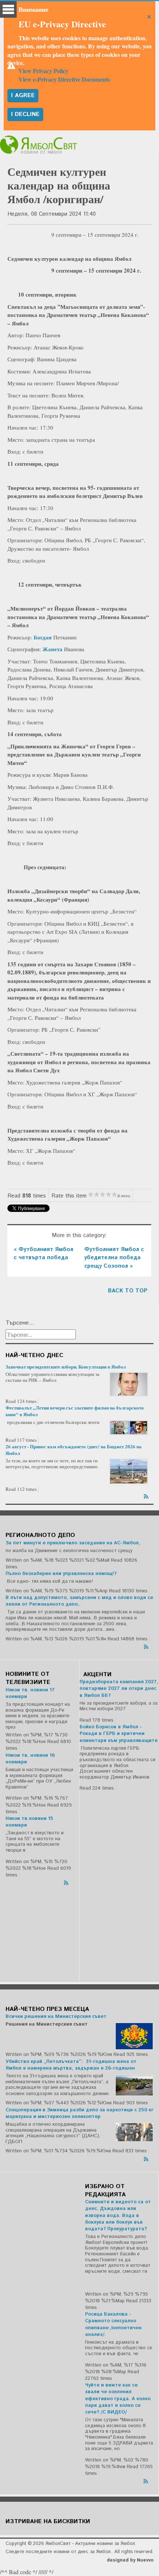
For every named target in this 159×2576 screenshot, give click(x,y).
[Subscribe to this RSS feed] (147, 1495)
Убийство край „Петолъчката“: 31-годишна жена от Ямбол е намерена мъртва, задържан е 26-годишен (71, 2065)
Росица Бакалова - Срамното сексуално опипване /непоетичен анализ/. (113, 2324)
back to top (128, 1291)
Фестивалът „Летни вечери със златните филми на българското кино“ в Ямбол (75, 1411)
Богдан (43, 637)
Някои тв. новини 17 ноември (30, 1693)
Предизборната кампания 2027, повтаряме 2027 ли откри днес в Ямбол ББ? (119, 1689)
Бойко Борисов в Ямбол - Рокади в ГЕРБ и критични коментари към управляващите (119, 1734)
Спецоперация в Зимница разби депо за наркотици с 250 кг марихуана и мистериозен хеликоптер (79, 2113)
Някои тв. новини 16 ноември (30, 1759)
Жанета (53, 649)
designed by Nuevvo (130, 2560)
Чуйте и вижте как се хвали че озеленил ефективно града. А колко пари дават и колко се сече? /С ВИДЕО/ (118, 2399)
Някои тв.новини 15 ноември (29, 1822)
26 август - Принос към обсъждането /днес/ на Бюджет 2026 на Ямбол (74, 1450)
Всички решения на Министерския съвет (56, 2017)
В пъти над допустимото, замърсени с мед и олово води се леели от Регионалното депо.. (79, 1601)
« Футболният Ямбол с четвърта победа (43, 1254)
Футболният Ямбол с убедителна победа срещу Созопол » (114, 1258)
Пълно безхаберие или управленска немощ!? (61, 1574)
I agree (23, 95)
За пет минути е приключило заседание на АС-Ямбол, (73, 1543)
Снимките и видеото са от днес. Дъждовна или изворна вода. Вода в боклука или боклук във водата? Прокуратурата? (118, 2215)
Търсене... (20, 1323)
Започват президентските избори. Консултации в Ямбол (66, 1366)
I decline (25, 114)
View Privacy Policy (43, 71)
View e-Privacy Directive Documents (64, 79)
